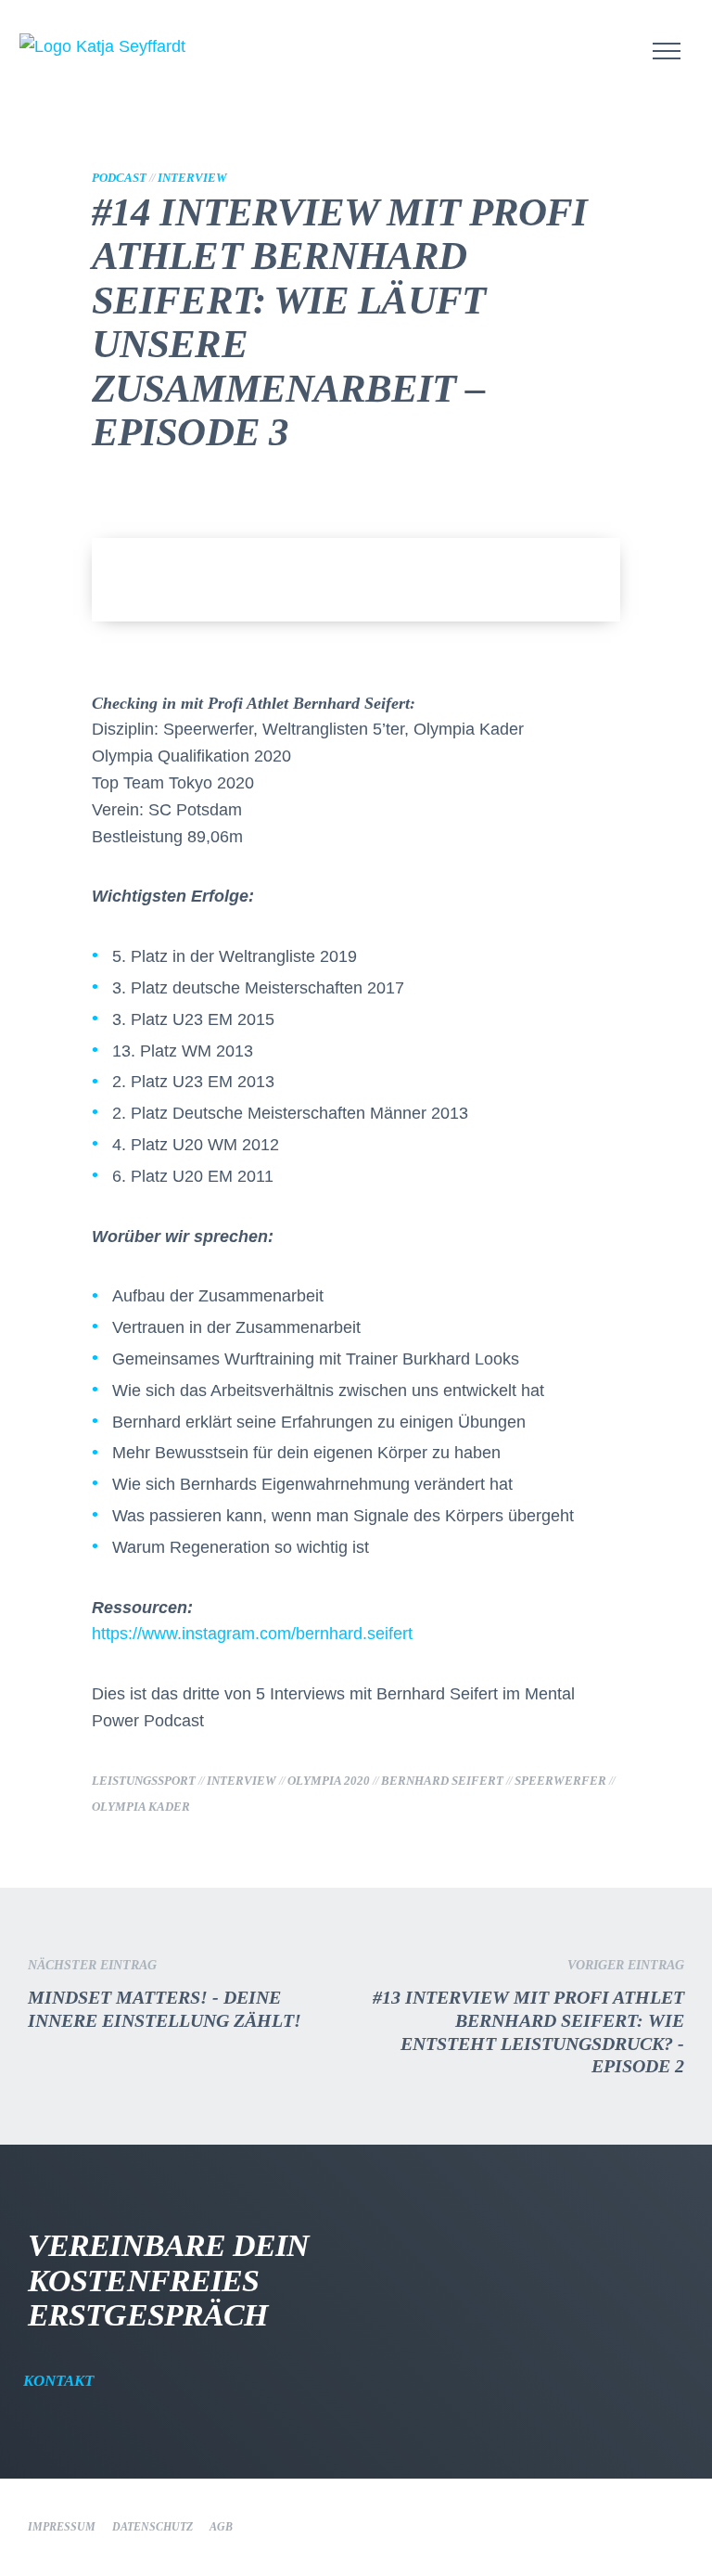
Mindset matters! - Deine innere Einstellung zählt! (165, 1994)
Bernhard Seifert (442, 1781)
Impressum (62, 2527)
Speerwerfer (560, 1781)
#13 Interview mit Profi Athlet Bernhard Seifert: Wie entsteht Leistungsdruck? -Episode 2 (528, 2017)
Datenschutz (153, 2527)
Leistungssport (144, 1781)
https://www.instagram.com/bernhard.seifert (252, 1634)
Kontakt (61, 2381)
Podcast (119, 178)
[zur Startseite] (149, 47)
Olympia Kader (141, 1807)
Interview (192, 178)
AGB (221, 2527)
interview (242, 1781)
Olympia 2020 (329, 1781)
